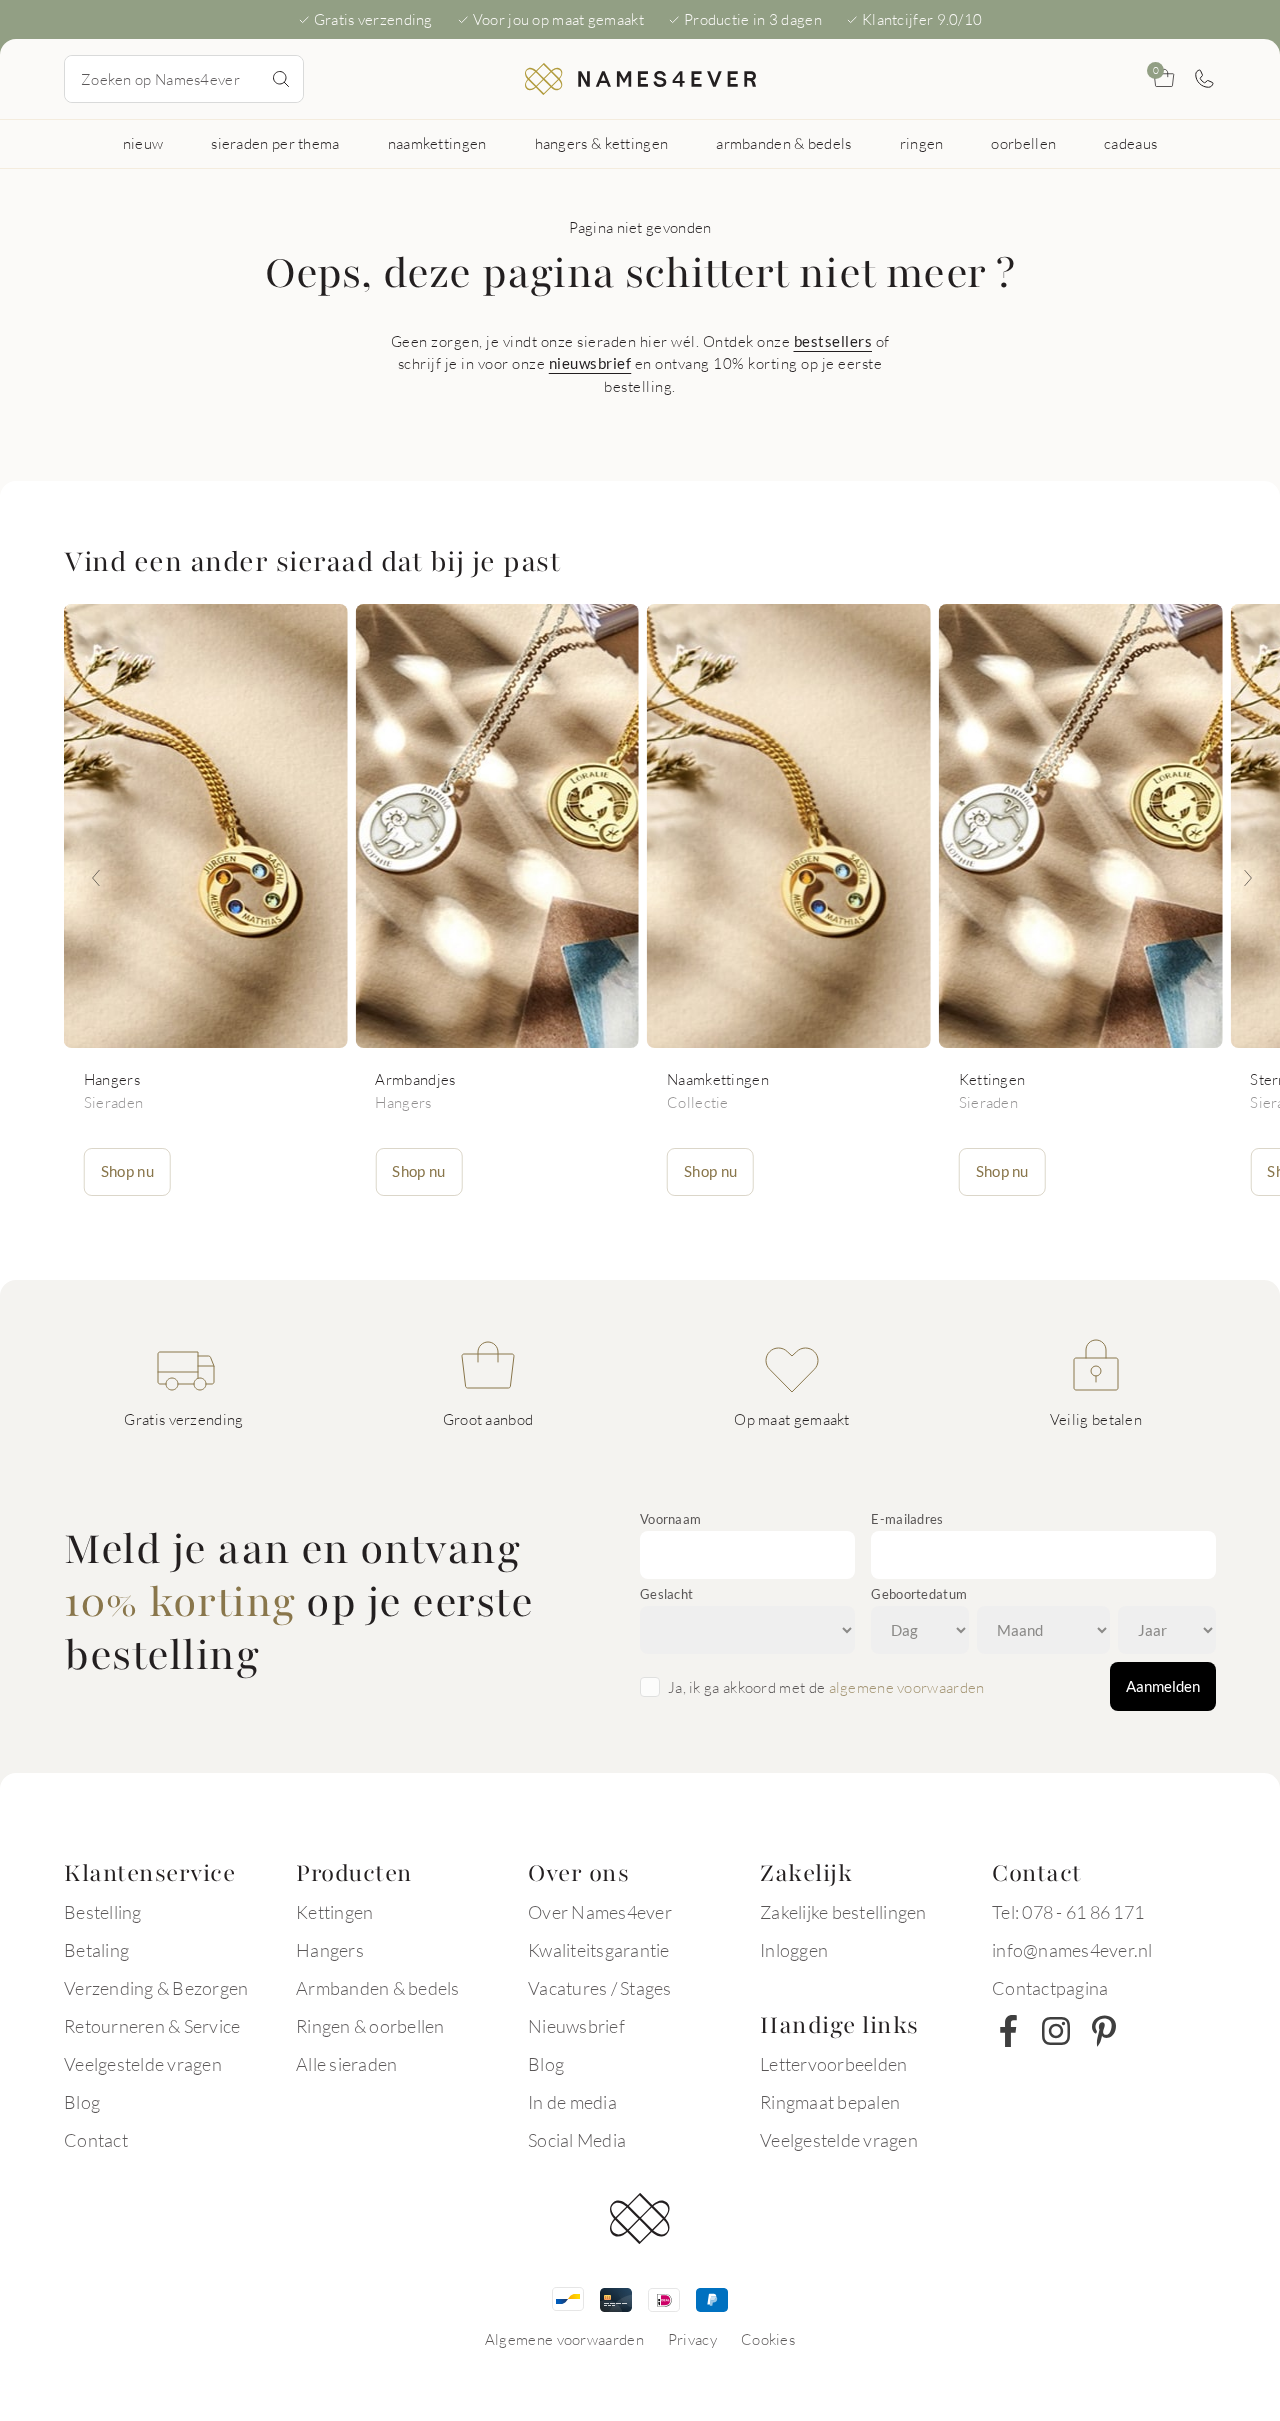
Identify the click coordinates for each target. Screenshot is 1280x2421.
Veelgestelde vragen (143, 2064)
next (1248, 878)
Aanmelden (1163, 1686)
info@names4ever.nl (1072, 1950)
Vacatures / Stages (600, 1988)
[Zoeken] (281, 79)
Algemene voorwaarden (564, 2339)
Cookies (768, 2339)
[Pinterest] (1104, 2031)
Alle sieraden (346, 2064)
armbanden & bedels (783, 143)
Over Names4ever (600, 1912)
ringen (922, 143)
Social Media (577, 2140)
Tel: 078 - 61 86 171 (1068, 1912)
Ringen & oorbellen (370, 2026)
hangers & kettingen (602, 143)
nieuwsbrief (590, 363)
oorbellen (1023, 143)
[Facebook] (1008, 2031)
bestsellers (833, 341)
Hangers (330, 1950)
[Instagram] (1056, 2031)
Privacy (692, 2339)
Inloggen (794, 1950)
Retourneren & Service (152, 2026)
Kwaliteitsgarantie (599, 1950)
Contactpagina (1050, 1988)
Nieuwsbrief (576, 2026)
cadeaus (1130, 143)
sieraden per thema (275, 143)
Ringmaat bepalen (830, 2102)
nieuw (143, 143)
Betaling (96, 1950)
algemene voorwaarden (907, 1687)
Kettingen (334, 1912)
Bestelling (103, 1912)
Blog (82, 2102)
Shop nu (127, 1171)
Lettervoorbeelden (833, 2064)
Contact (96, 2140)
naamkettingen (437, 143)
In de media (572, 2102)
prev (96, 878)
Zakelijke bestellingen (843, 1912)
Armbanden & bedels (378, 1988)
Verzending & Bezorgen (156, 1988)
